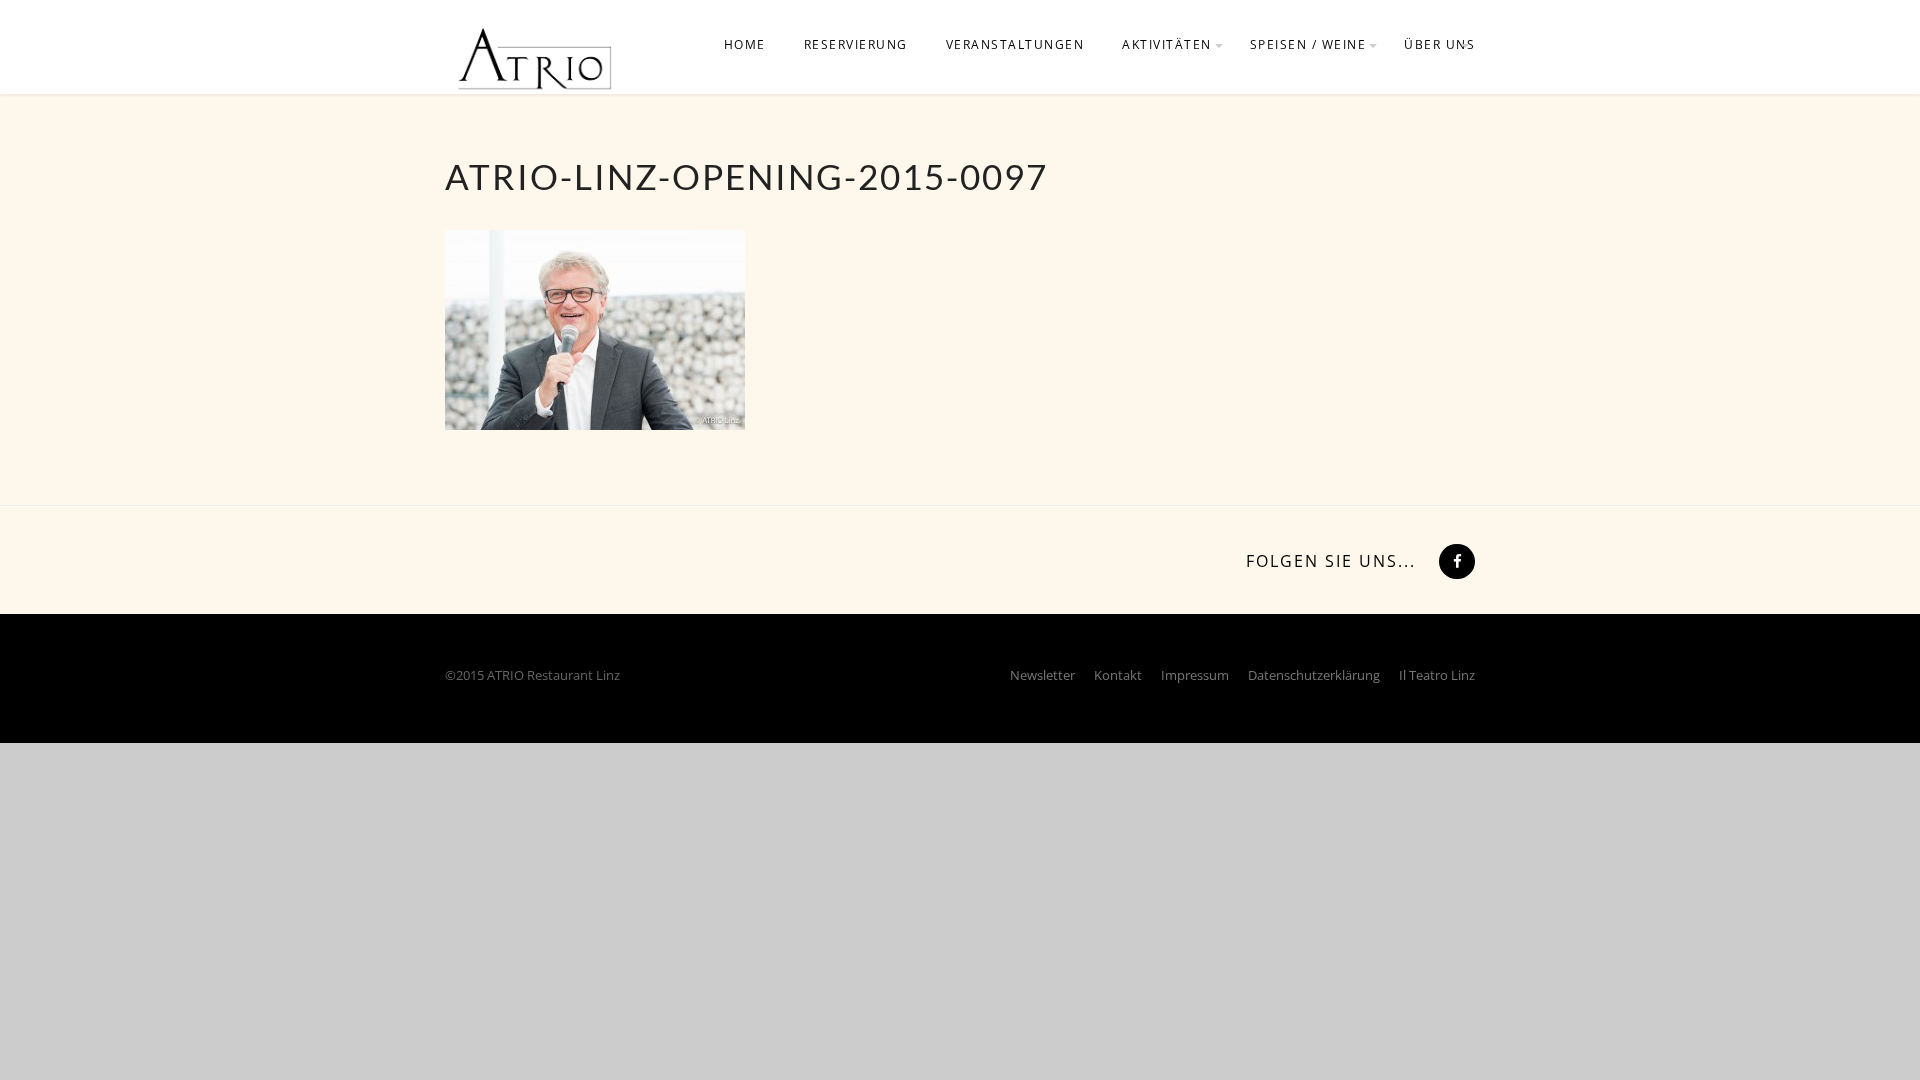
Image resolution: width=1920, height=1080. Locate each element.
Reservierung (856, 44)
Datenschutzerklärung (1314, 675)
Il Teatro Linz (1437, 675)
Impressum (1195, 675)
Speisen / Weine (1308, 44)
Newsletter (1042, 675)
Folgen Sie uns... (1331, 561)
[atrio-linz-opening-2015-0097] (595, 328)
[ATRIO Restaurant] (535, 58)
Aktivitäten (1167, 44)
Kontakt (1118, 675)
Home (745, 44)
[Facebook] (1455, 561)
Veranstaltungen (1015, 44)
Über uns (1439, 44)
